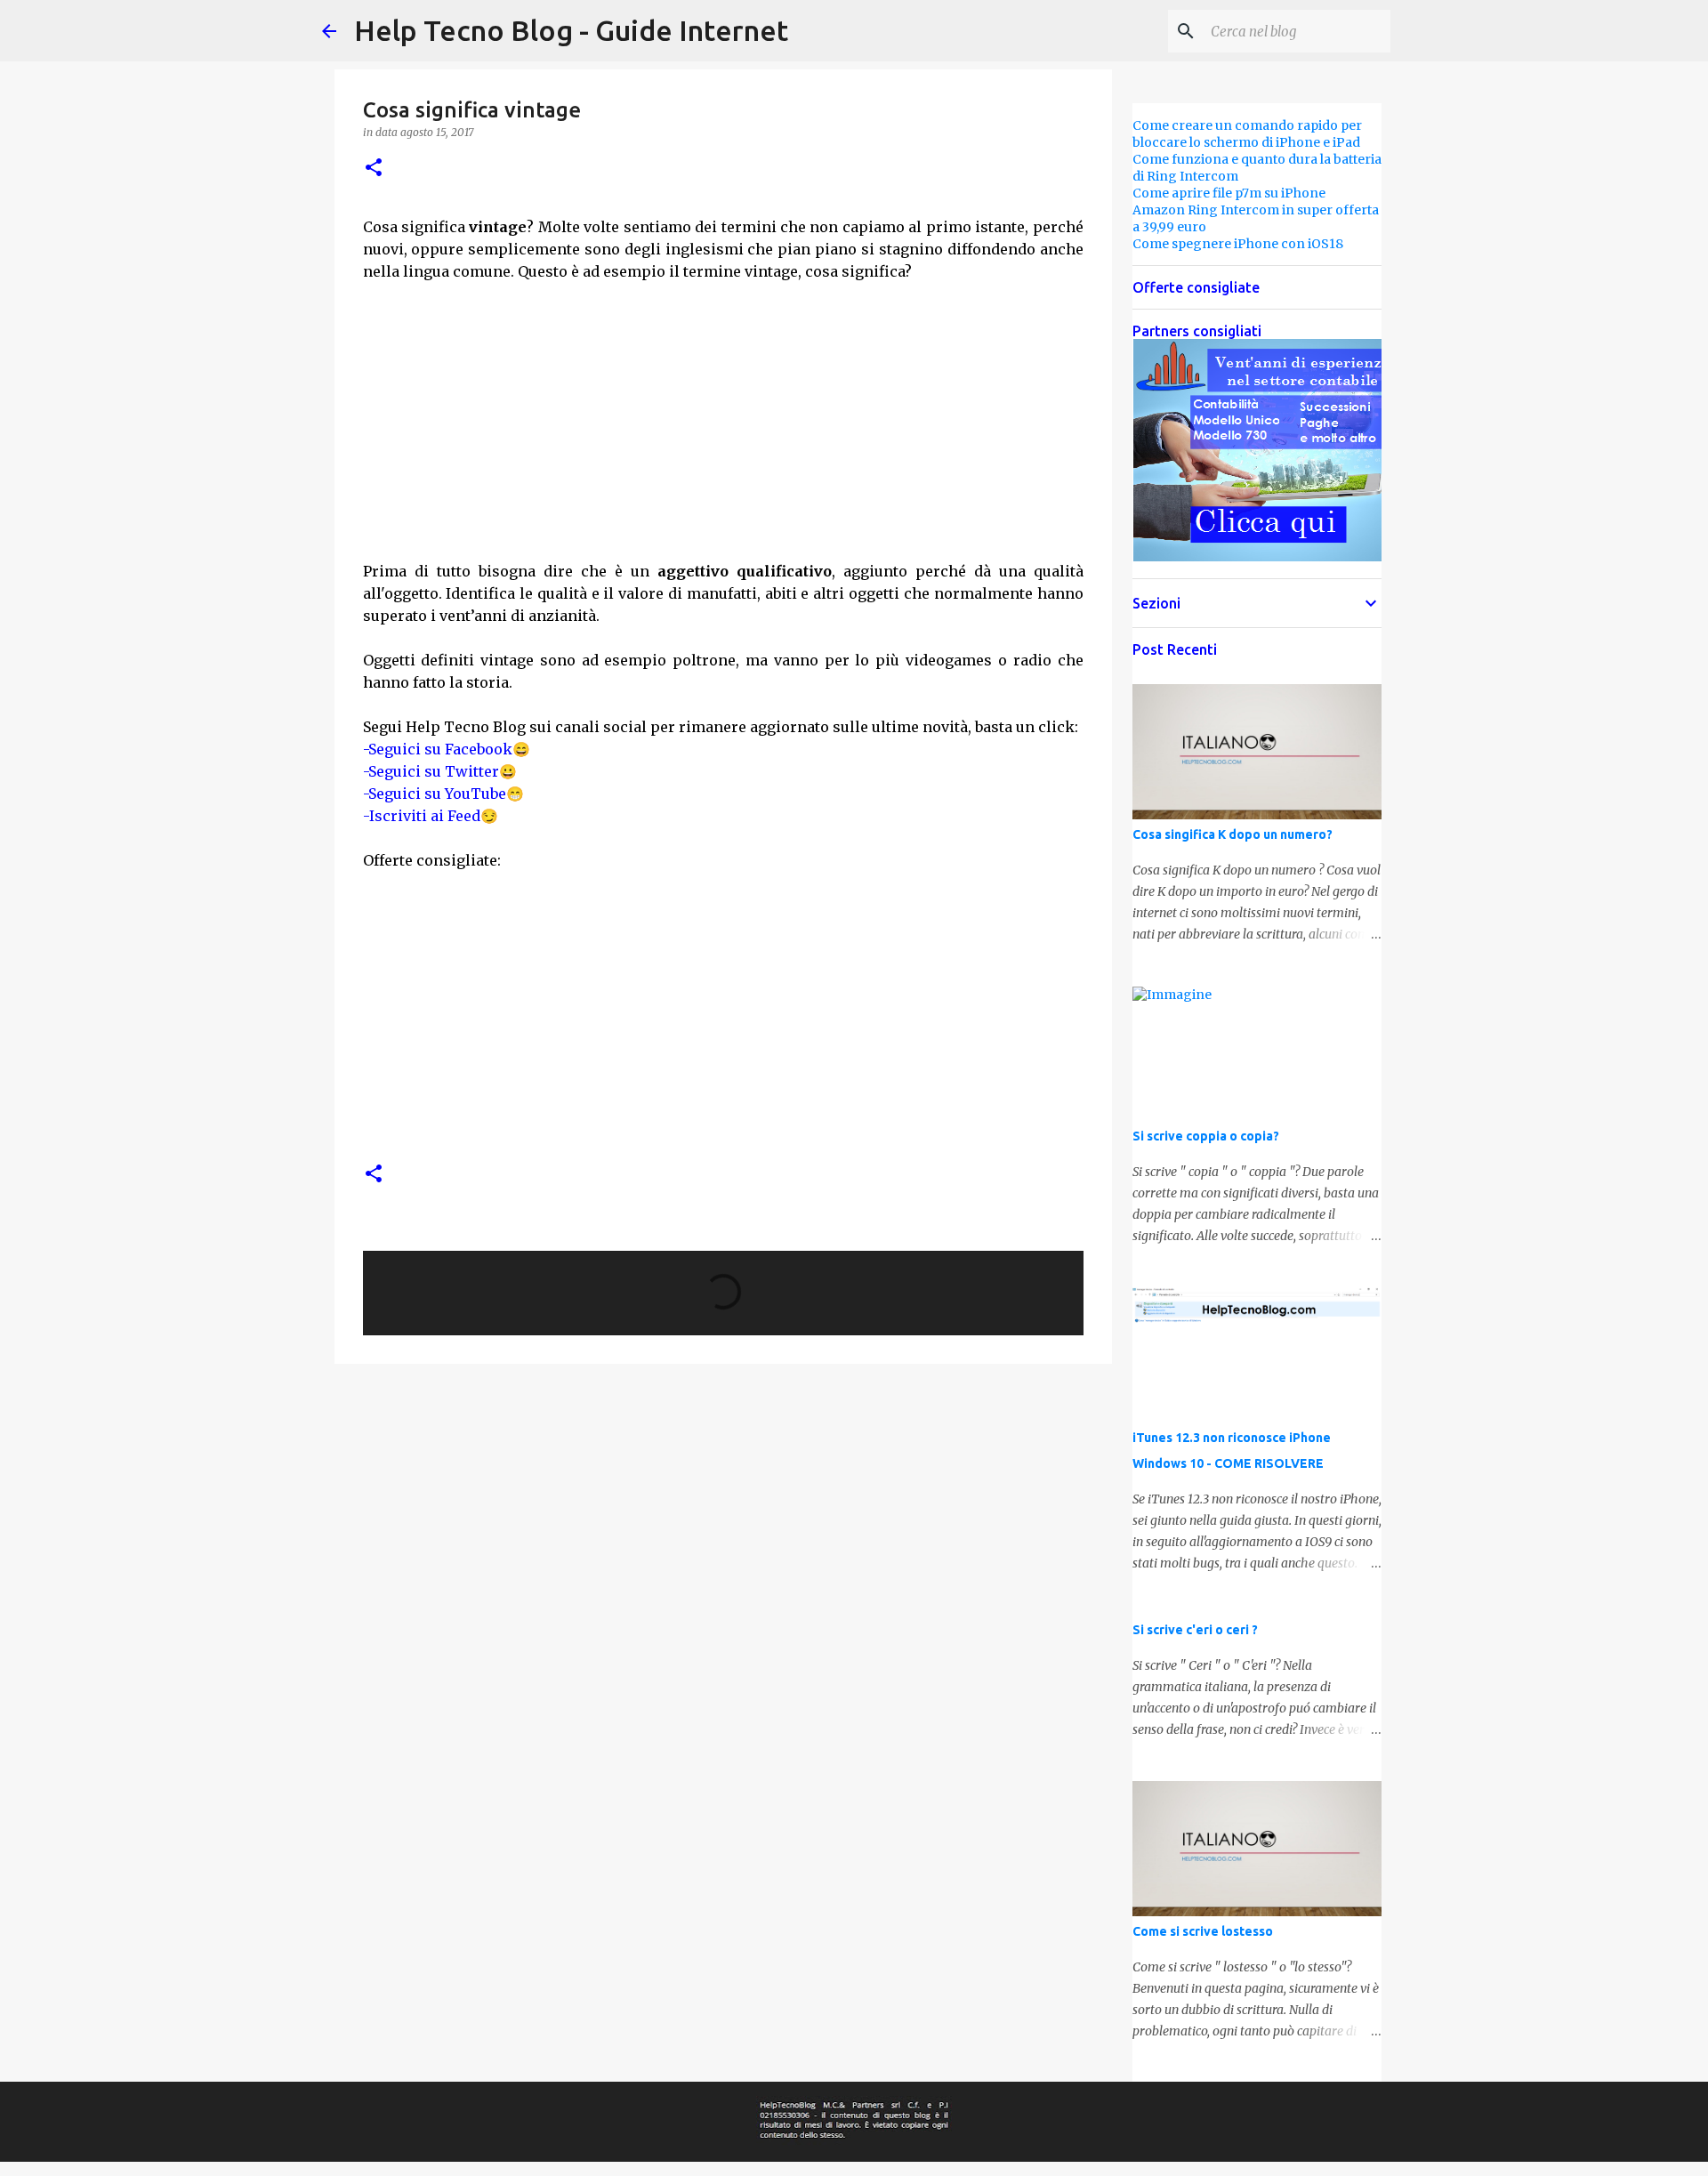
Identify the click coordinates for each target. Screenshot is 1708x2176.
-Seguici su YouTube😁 (443, 794)
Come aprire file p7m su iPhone (1229, 193)
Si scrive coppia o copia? (1206, 1136)
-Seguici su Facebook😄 (447, 749)
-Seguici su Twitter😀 (440, 771)
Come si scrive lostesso (1203, 1931)
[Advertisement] (723, 407)
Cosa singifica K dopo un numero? (1233, 834)
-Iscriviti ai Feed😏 (431, 816)
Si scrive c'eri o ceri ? (1195, 1630)
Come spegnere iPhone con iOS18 (1238, 244)
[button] (374, 169)
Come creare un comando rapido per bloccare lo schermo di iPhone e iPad (1247, 134)
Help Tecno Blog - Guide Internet (571, 30)
